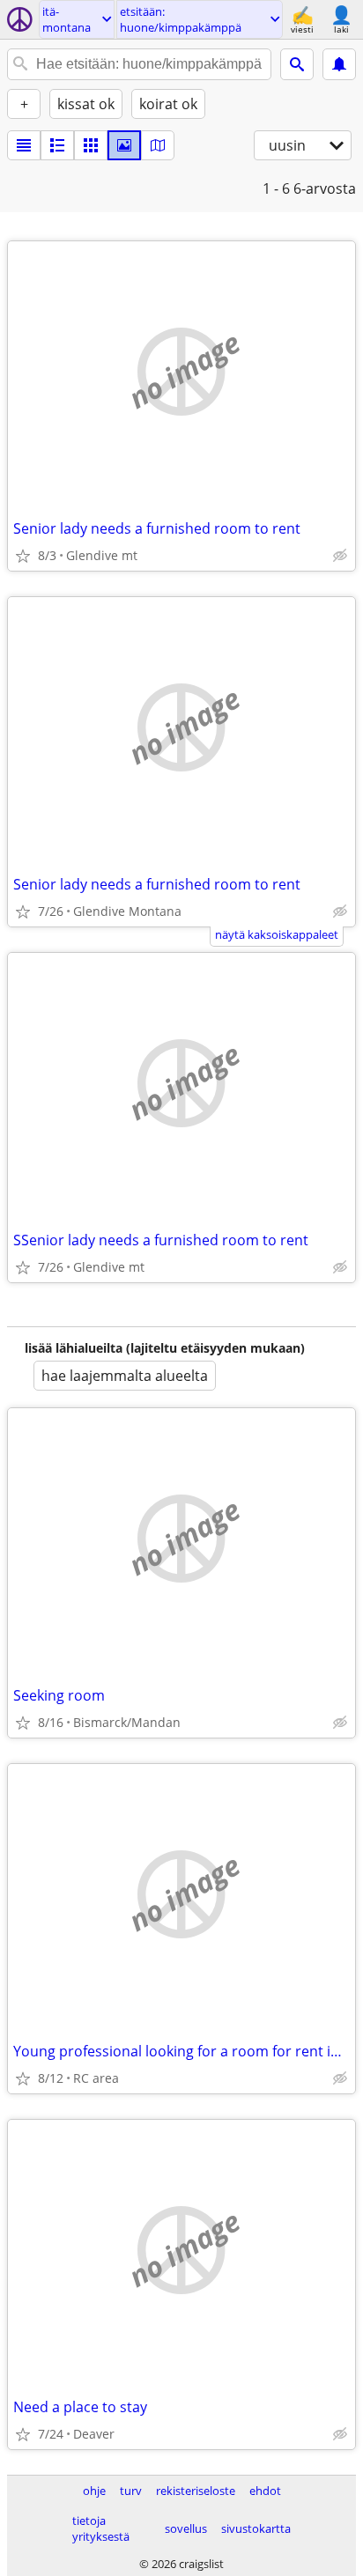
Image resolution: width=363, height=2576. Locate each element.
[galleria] (124, 145)
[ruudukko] (91, 145)
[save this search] (339, 64)
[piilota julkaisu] (340, 556)
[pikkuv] (57, 145)
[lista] (24, 145)
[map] (158, 145)
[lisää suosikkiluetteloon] (23, 556)
